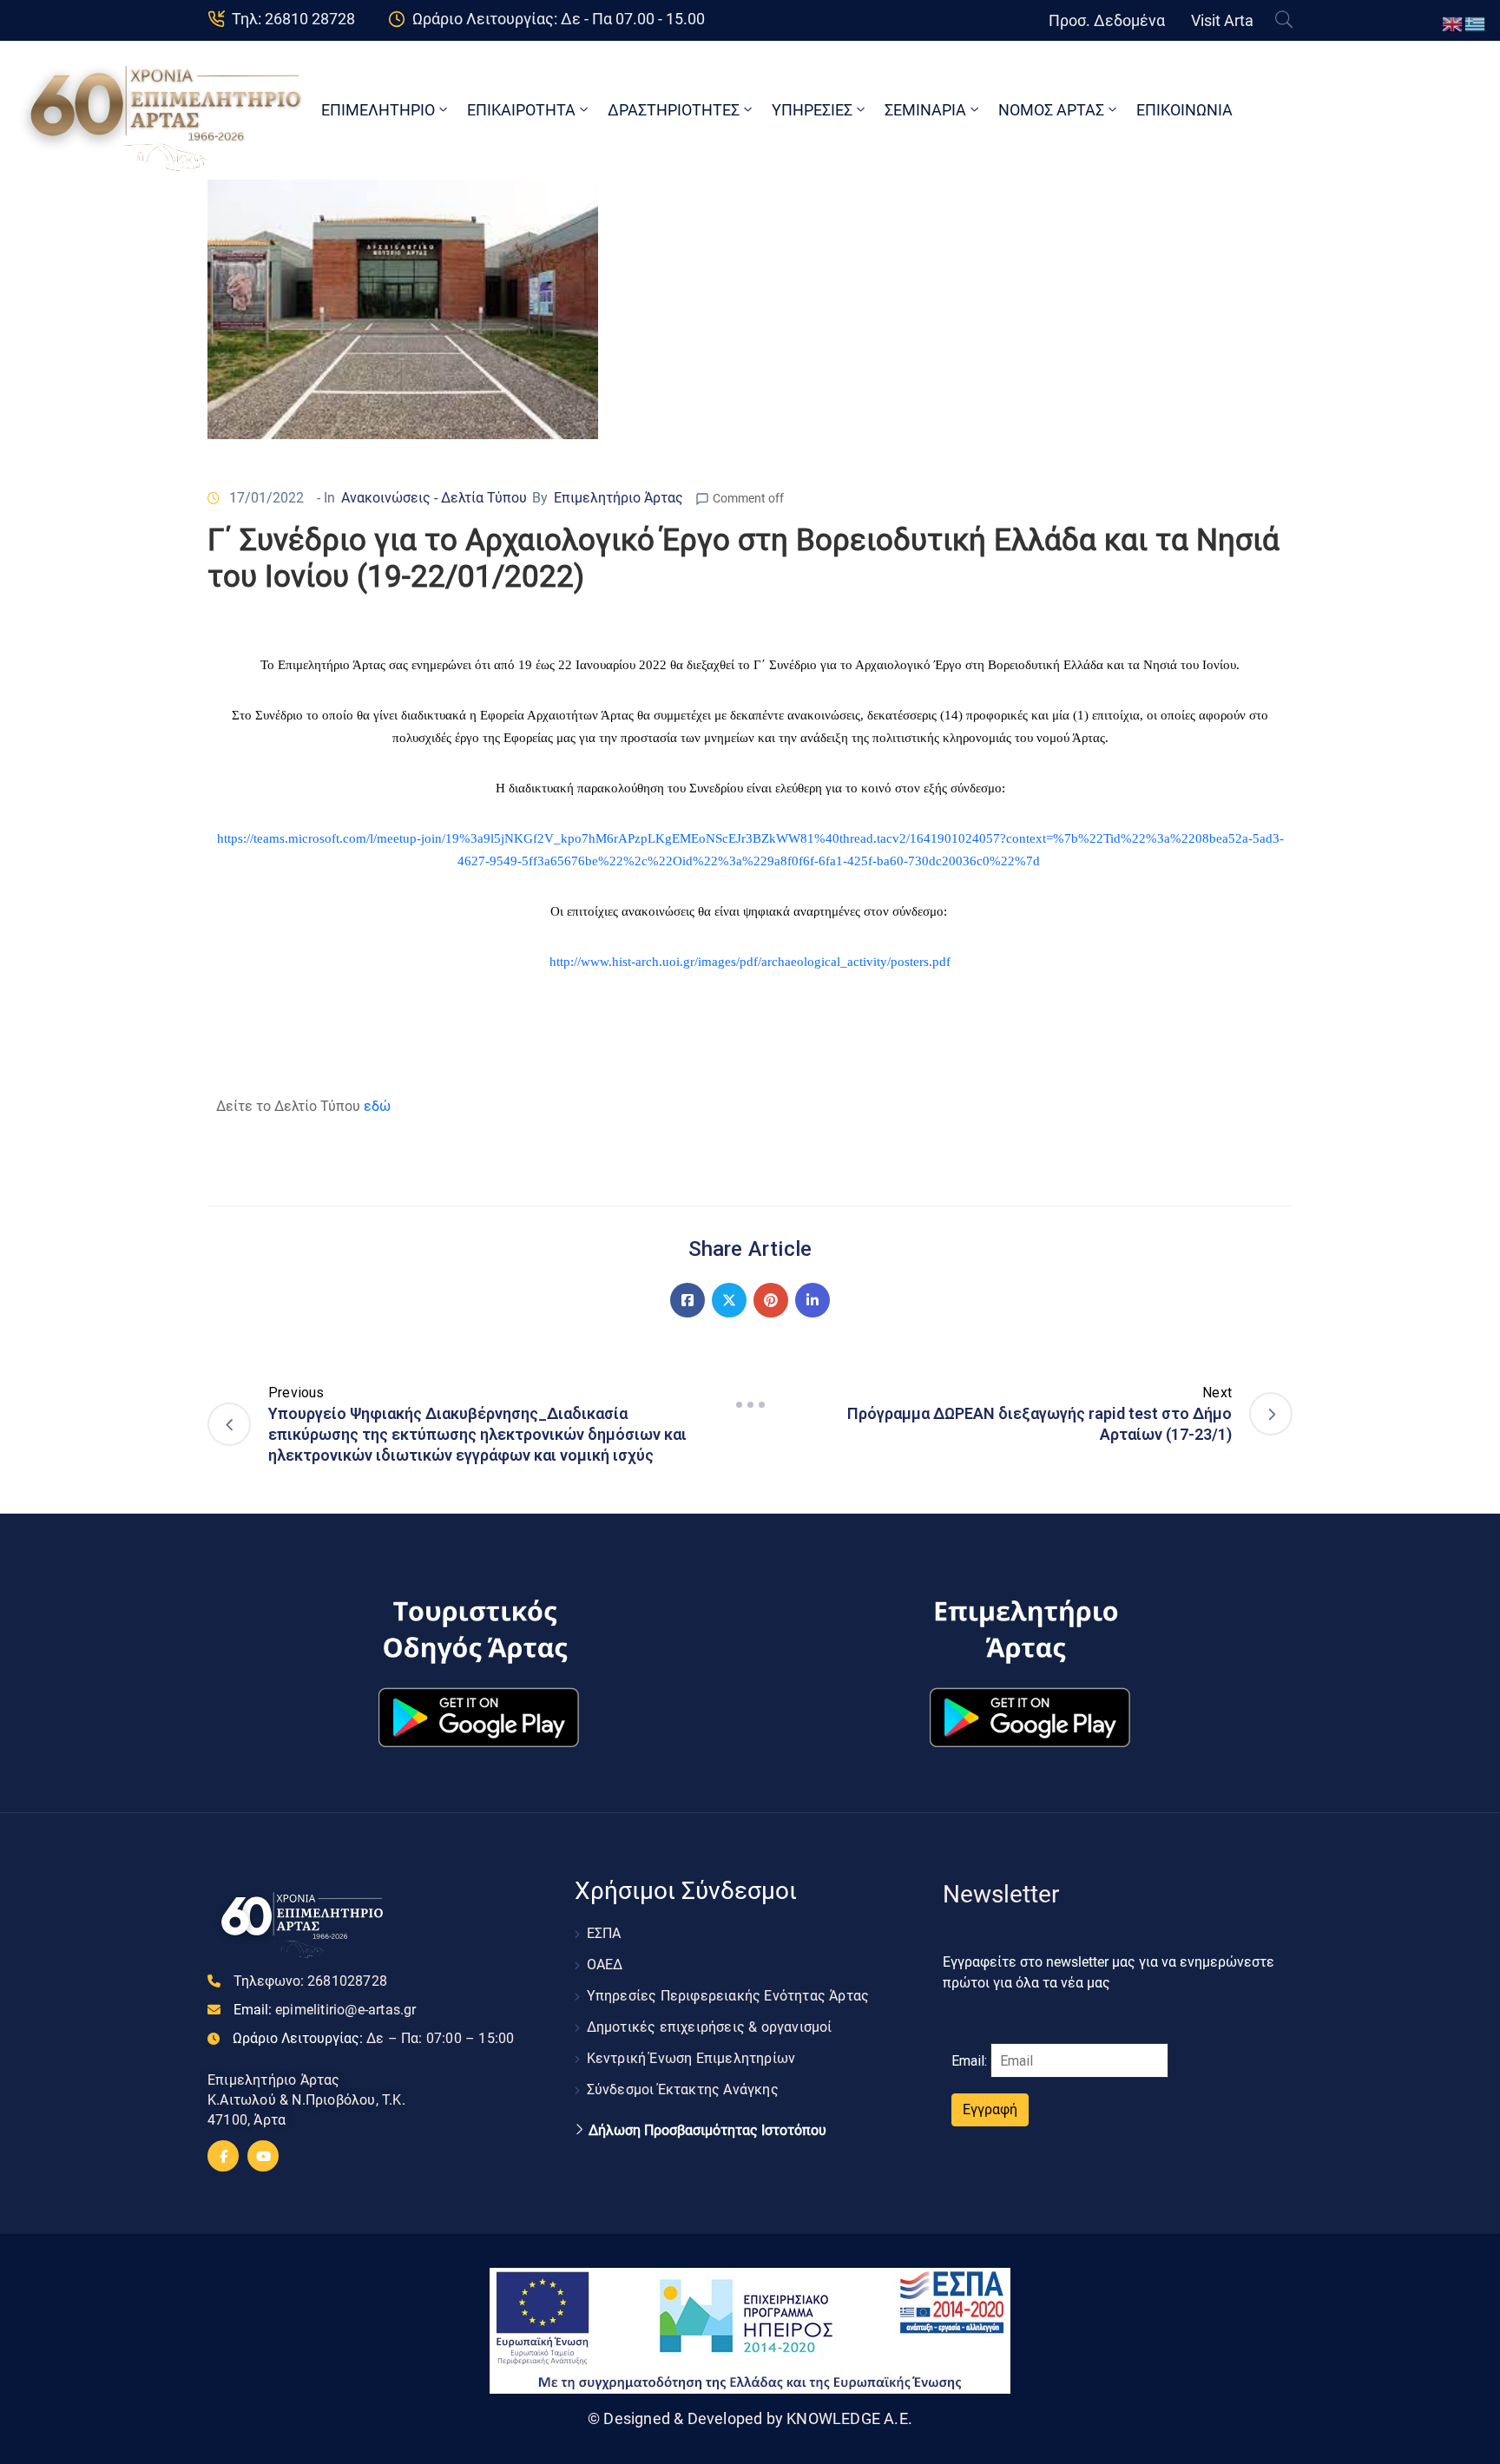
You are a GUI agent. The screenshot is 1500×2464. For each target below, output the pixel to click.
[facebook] (223, 2156)
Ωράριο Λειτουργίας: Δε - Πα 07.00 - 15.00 (559, 19)
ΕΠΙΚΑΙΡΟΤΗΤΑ (521, 110)
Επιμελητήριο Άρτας (618, 498)
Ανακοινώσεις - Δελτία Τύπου (434, 498)
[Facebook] (687, 1300)
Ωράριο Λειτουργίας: (373, 2038)
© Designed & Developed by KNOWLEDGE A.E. (750, 2418)
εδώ (377, 1106)
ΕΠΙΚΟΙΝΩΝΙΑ (1184, 110)
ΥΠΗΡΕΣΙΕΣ (812, 110)
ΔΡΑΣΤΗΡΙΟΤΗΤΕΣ (674, 110)
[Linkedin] (812, 1300)
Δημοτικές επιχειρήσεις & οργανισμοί (710, 2027)
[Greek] (1476, 23)
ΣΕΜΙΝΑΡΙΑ (925, 110)
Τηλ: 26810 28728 (293, 19)
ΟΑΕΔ (605, 1965)
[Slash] (750, 1404)
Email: (325, 2010)
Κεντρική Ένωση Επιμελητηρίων (691, 2058)
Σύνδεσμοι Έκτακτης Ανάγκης (683, 2089)
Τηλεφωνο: (310, 1981)
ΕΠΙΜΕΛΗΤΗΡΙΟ (378, 110)
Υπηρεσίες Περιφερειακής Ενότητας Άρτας (728, 1996)
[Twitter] (729, 1300)
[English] (1453, 23)
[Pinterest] (771, 1300)
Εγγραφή (990, 2109)
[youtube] (263, 2156)
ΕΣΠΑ (604, 1933)
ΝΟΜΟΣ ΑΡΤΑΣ (1051, 110)
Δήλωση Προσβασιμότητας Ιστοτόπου (707, 2131)
